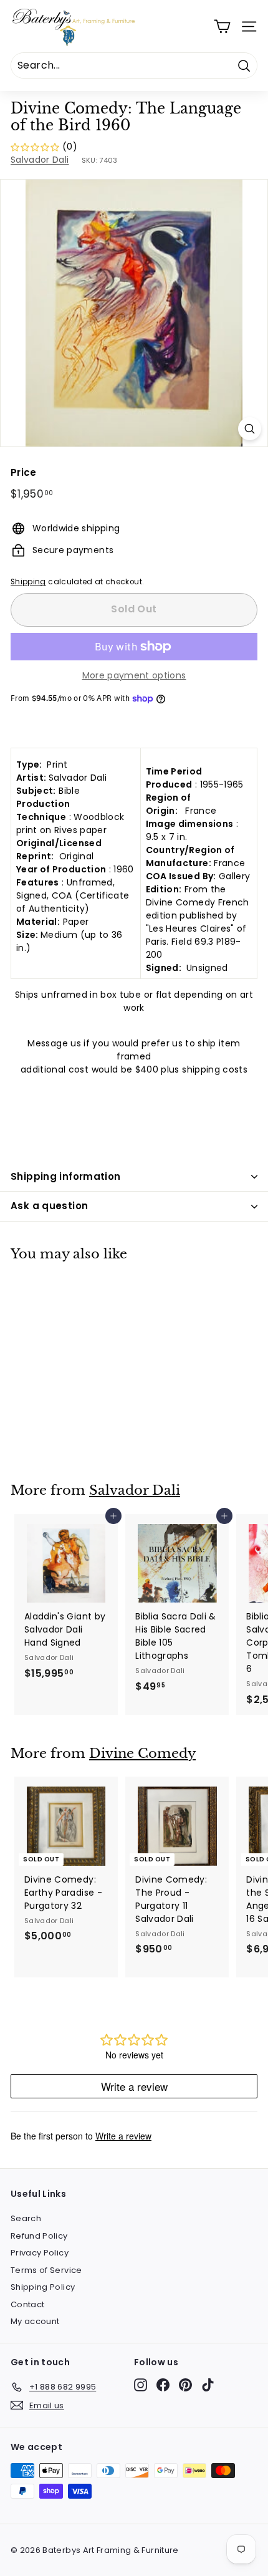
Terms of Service (46, 2270)
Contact (27, 2304)
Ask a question (49, 1206)
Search (26, 2218)
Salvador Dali (40, 160)
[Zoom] (250, 429)
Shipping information (66, 1176)
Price (24, 472)
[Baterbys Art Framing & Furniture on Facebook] (163, 2385)
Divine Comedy (142, 1754)
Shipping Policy (43, 2287)
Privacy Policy (40, 2253)
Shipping (28, 582)
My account (35, 2321)
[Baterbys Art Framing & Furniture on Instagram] (141, 2385)
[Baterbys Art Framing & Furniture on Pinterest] (185, 2385)
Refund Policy (39, 2236)
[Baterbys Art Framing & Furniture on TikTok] (208, 2385)
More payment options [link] (134, 675)
